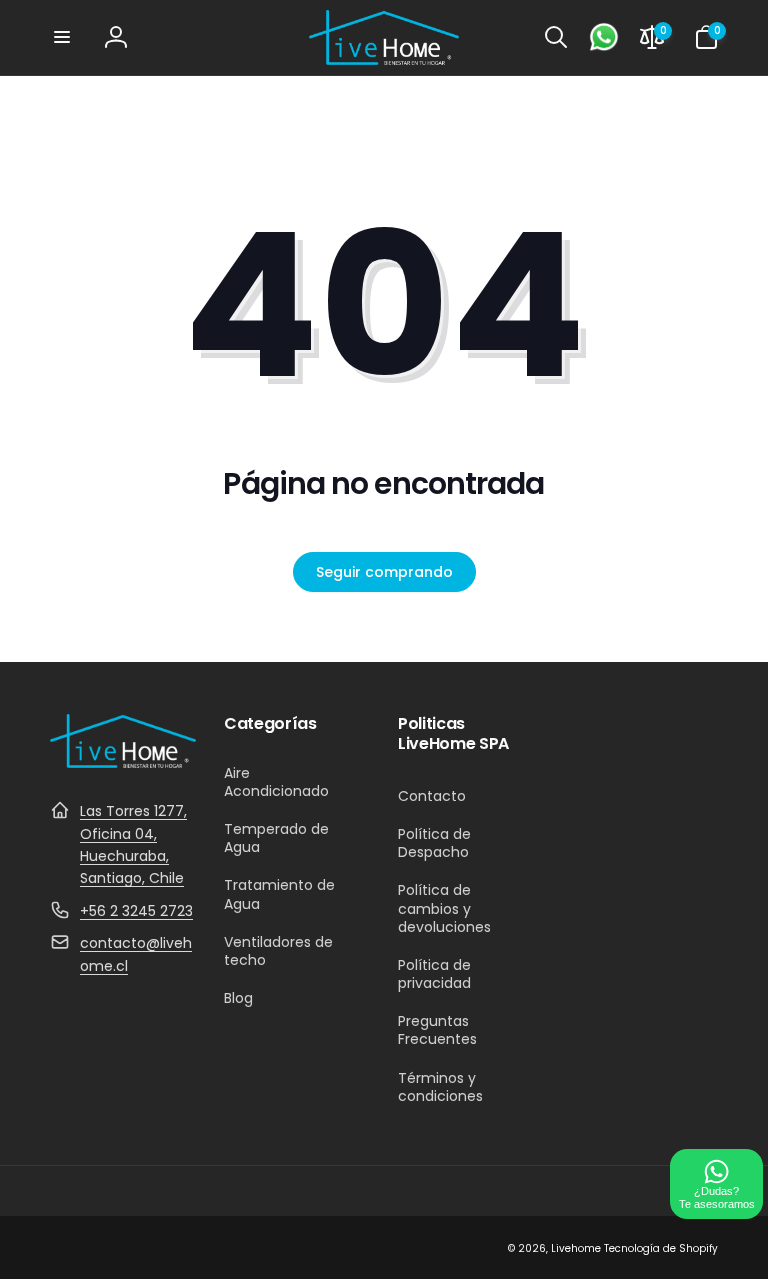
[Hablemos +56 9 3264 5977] (604, 37)
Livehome (576, 1248)
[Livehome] (123, 762)
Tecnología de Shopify (661, 1248)
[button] (62, 37)
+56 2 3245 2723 (136, 911)
